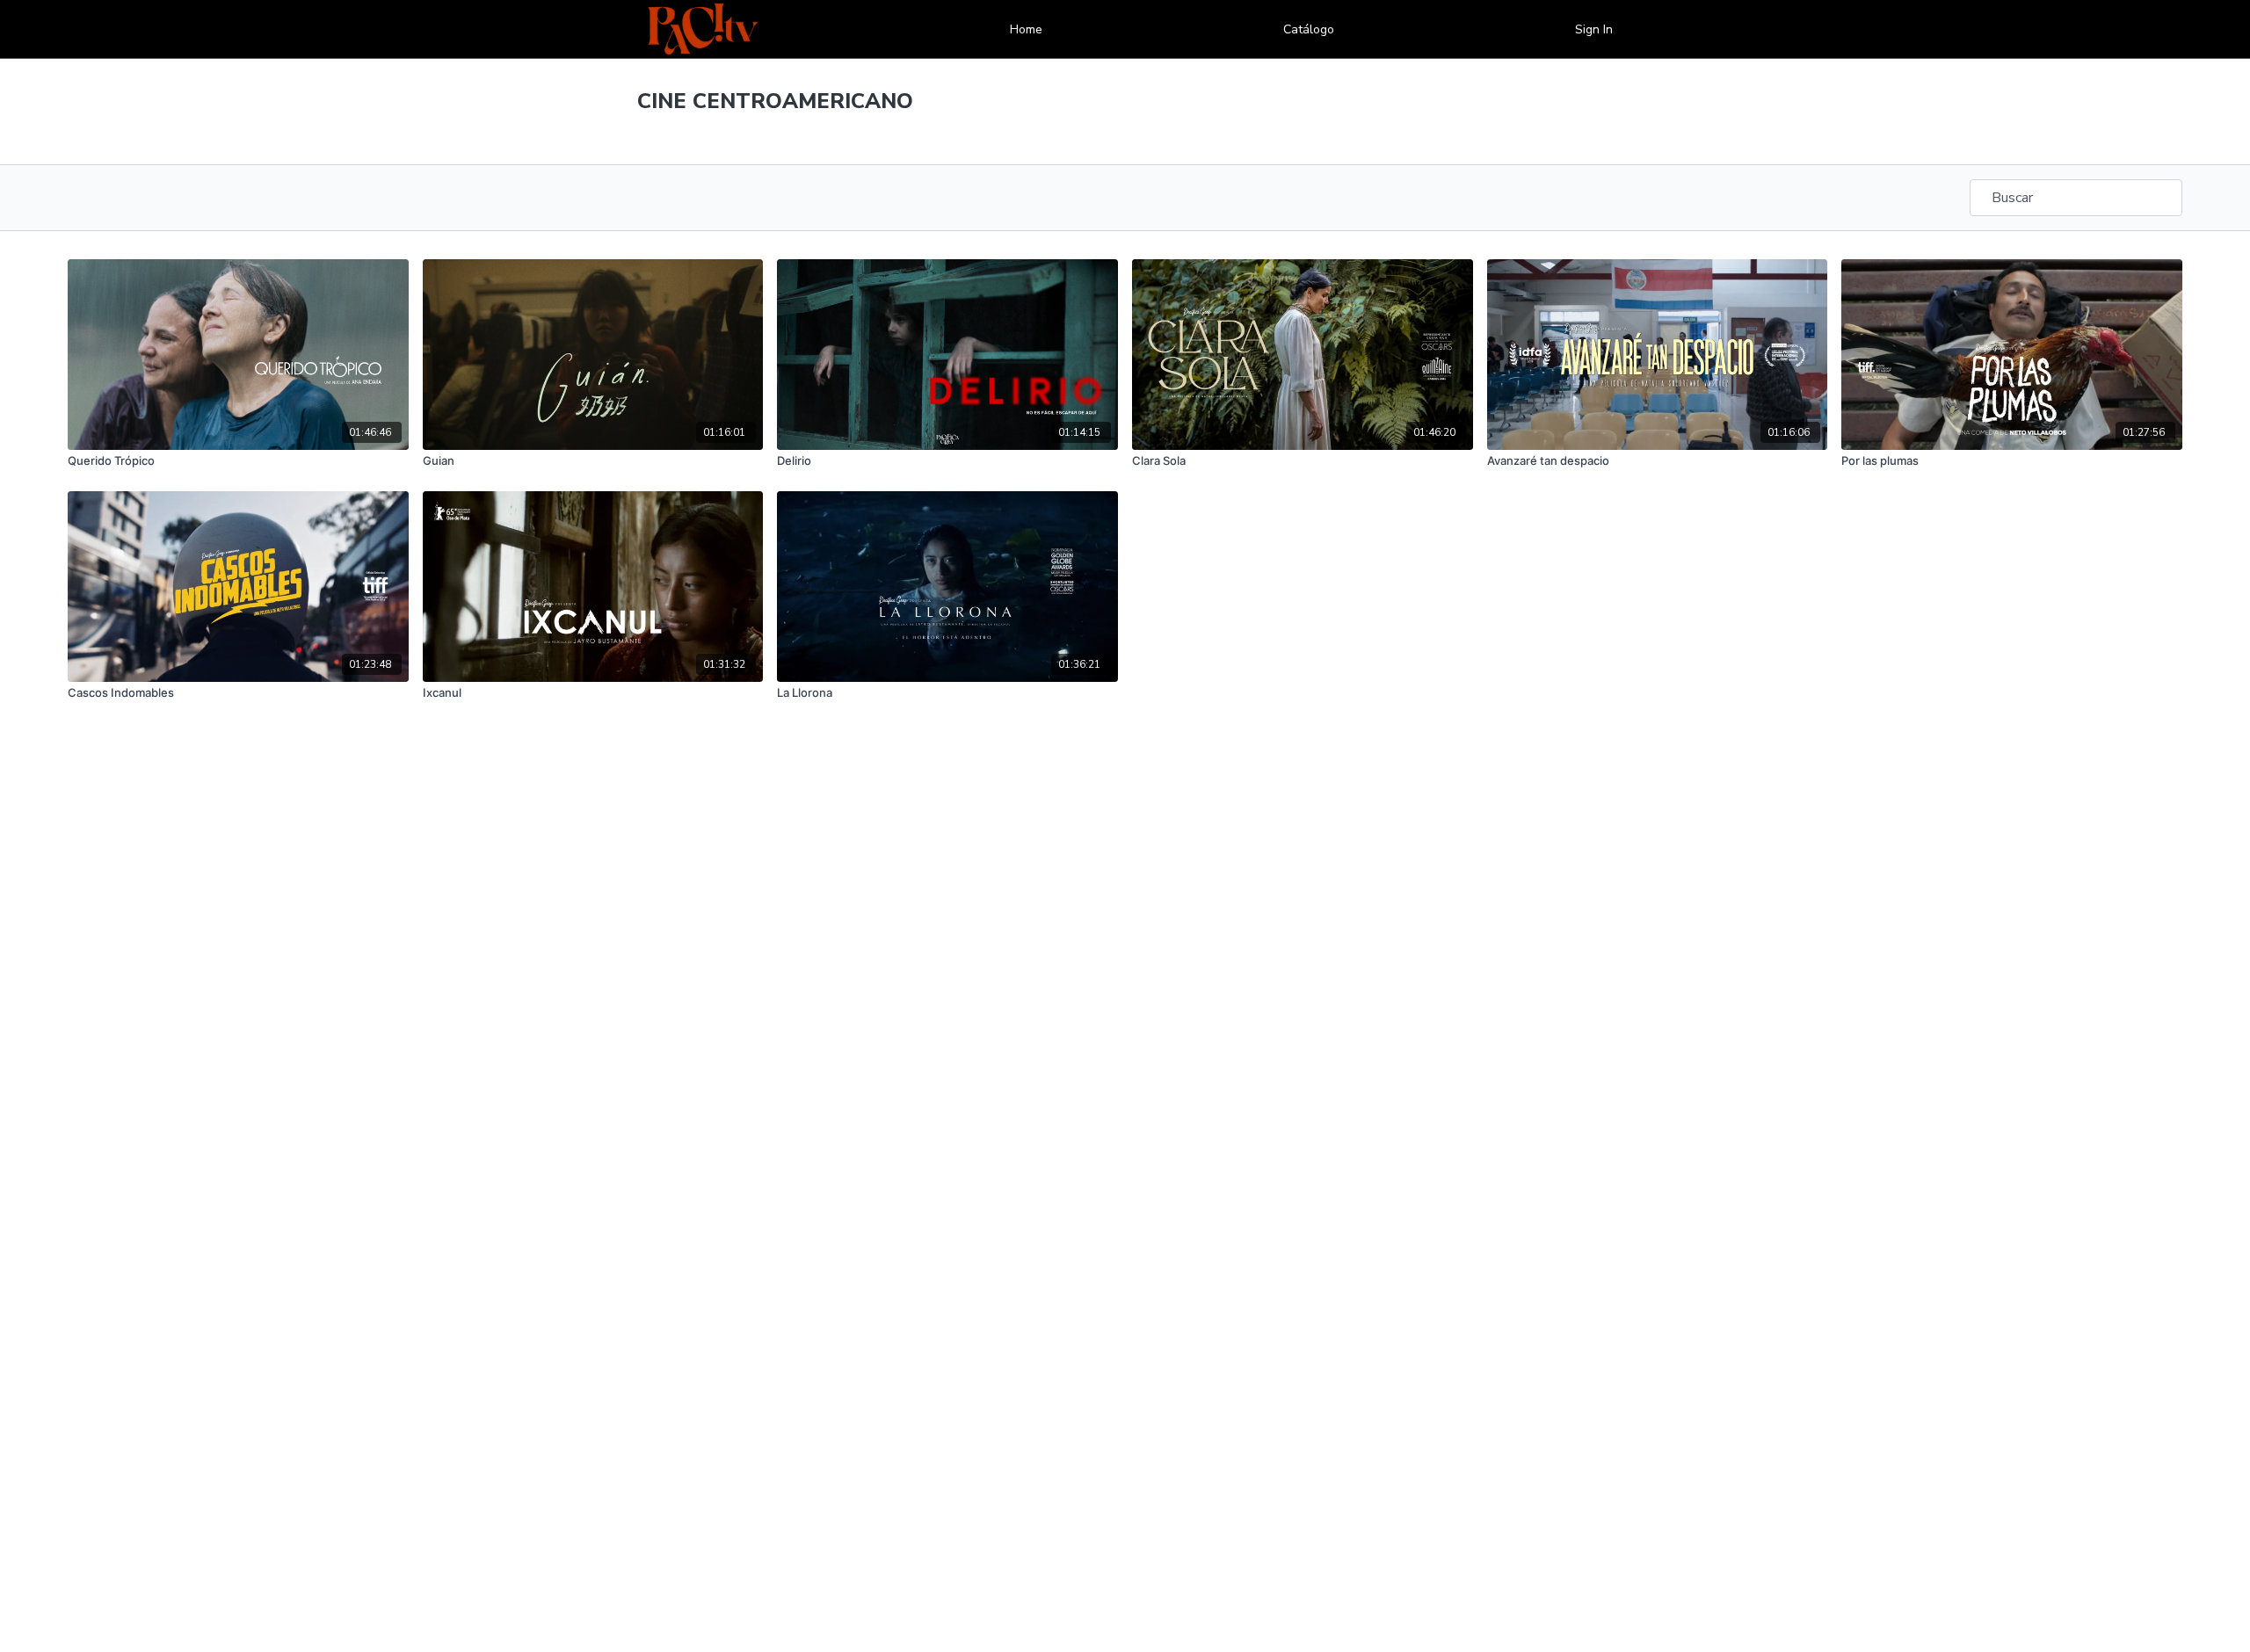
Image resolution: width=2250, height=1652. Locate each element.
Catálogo (1309, 29)
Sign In (1594, 29)
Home (1026, 29)
